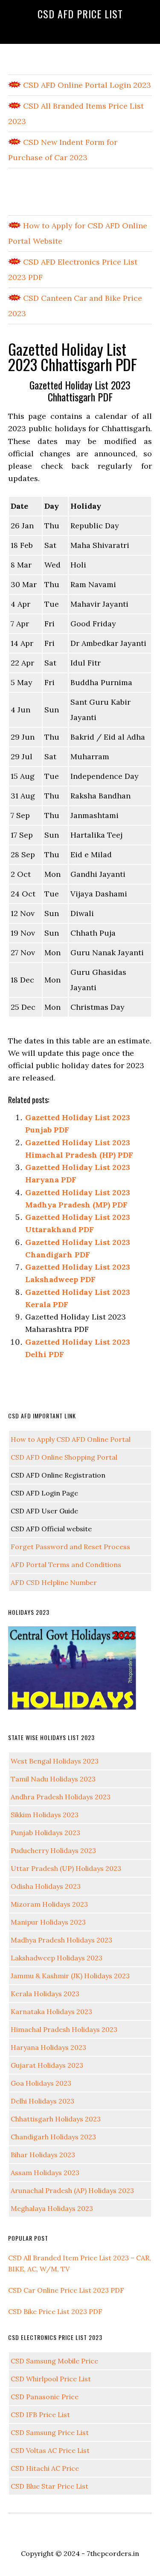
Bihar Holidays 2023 (43, 2155)
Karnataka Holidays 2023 (51, 2011)
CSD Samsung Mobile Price (54, 2361)
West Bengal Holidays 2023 (55, 1761)
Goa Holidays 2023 (41, 2083)
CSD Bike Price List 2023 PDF (55, 2311)
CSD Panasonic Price (45, 2397)
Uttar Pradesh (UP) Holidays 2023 (66, 1868)
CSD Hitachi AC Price (45, 2468)
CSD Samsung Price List (50, 2432)
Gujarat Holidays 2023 (47, 2065)
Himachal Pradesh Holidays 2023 (64, 2029)
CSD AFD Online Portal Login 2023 (86, 85)
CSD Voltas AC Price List (50, 2450)
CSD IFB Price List (40, 2415)
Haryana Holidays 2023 (48, 2047)
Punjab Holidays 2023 (45, 1833)
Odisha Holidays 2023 (46, 1886)
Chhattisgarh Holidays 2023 (56, 2119)
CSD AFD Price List (80, 14)
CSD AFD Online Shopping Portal (64, 1457)
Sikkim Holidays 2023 (45, 1815)
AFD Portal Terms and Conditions (66, 1565)
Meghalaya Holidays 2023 (52, 2208)
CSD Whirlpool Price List (51, 2379)
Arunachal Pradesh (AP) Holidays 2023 (72, 2190)
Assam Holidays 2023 (45, 2173)
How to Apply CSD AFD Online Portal (71, 1439)
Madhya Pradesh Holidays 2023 (61, 1940)
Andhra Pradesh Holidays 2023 (61, 1797)
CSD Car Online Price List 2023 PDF (66, 2290)
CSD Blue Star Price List (49, 2486)
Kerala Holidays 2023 (45, 1994)
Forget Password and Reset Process (70, 1547)
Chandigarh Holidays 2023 (53, 2137)
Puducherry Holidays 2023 (53, 1850)
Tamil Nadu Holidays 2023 (53, 1779)
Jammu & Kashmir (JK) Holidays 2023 (70, 1976)
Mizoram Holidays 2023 (49, 1904)
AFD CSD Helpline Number (54, 1582)
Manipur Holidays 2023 (48, 1922)
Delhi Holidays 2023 (42, 2101)
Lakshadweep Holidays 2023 (57, 1958)
